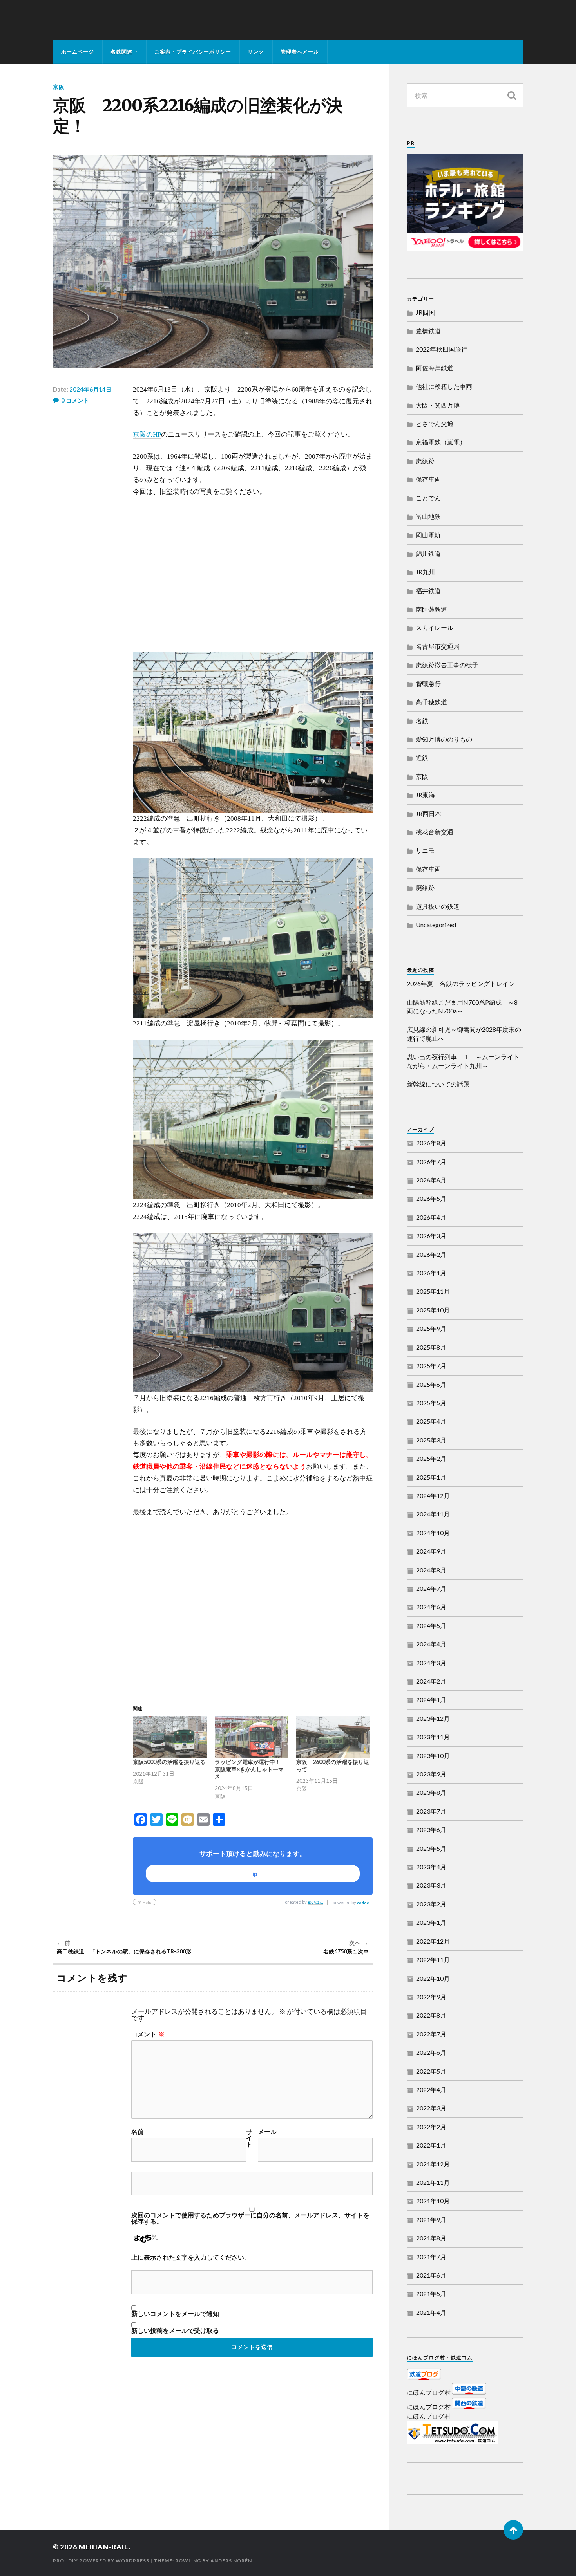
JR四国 (425, 312)
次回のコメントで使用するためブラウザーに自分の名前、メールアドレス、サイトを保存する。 (250, 2218)
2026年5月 (431, 1198)
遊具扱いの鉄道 (438, 906)
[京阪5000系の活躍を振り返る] (170, 1737)
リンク (256, 52)
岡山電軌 (428, 535)
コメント (148, 2034)
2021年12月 (433, 2164)
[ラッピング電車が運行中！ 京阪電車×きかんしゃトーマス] (252, 1737)
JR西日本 (428, 813)
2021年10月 (433, 2201)
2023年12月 (433, 1718)
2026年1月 (431, 1273)
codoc (363, 1903)
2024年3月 (431, 1663)
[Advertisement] (253, 575)
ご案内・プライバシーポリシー (193, 52)
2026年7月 (431, 1162)
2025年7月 (431, 1366)
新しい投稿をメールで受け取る (175, 2330)
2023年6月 (431, 1830)
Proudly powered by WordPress (101, 2561)
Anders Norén (231, 2561)
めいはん (315, 1902)
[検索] (511, 95)
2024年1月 (431, 1700)
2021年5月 (431, 2293)
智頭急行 (428, 683)
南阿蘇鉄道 (431, 609)
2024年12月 (433, 1496)
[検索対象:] (465, 95)
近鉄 (422, 757)
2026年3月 (431, 1236)
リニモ (425, 850)
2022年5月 (431, 2071)
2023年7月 (431, 1811)
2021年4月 (431, 2312)
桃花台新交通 (435, 832)
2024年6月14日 (91, 389)
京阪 (59, 87)
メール (267, 2132)
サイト (249, 2138)
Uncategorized (436, 925)
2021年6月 (431, 2275)
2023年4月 (431, 1867)
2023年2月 (431, 1904)
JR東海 (425, 795)
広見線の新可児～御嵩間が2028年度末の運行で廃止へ (464, 1033)
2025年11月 (433, 1291)
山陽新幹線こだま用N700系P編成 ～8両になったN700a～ (462, 1006)
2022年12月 (433, 1941)
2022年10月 (433, 1978)
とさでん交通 (435, 423)
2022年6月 (431, 2052)
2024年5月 (431, 1626)
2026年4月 (431, 1217)
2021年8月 (431, 2238)
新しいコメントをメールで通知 (175, 2314)
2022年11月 (433, 1960)
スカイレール (435, 627)
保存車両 (428, 479)
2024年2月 (431, 1681)
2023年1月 (431, 1922)
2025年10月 (433, 1310)
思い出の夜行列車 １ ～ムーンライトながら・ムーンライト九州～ (463, 1061)
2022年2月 (431, 2127)
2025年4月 (431, 1421)
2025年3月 (431, 1440)
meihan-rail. (105, 2547)
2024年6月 (431, 1607)
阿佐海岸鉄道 (435, 368)
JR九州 (425, 572)
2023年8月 (431, 1792)
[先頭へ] (513, 2530)
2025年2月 (431, 1458)
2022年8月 (431, 2015)
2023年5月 (431, 1848)
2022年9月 (431, 1997)
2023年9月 (431, 1774)
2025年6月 (431, 1384)
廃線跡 (425, 461)
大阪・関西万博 (438, 405)
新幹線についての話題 (438, 1084)
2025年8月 (431, 1347)
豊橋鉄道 (428, 331)
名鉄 (422, 721)
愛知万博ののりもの (444, 739)
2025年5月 (431, 1403)
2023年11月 (433, 1737)
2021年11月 (433, 2182)
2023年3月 (431, 1885)
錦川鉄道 (428, 553)
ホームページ (78, 52)
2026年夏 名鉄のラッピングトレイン (461, 983)
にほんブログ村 (429, 2392)
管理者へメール (300, 52)
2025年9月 (431, 1328)
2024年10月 (433, 1533)
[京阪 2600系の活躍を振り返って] (333, 1737)
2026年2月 (431, 1254)
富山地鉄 (428, 516)
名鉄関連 (121, 52)
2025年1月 (431, 1477)
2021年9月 (431, 2219)
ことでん (428, 498)
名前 (138, 2132)
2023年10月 (433, 1756)
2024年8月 (431, 1570)
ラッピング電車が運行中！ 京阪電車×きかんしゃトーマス (250, 1769)
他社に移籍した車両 (444, 386)
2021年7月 (431, 2257)
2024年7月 (431, 1588)
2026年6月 (431, 1180)
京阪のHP (147, 434)
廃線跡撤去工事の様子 (447, 665)
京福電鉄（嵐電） (441, 442)
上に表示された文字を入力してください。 (191, 2257)
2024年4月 (431, 1644)
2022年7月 (431, 2034)
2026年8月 (431, 1143)
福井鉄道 (428, 591)
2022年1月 (431, 2145)
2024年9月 (431, 1551)
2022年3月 (431, 2108)
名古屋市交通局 (438, 646)
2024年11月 (433, 1514)
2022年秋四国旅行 (442, 349)
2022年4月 (431, 2090)
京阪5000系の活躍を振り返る (169, 1762)
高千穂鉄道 (431, 702)
